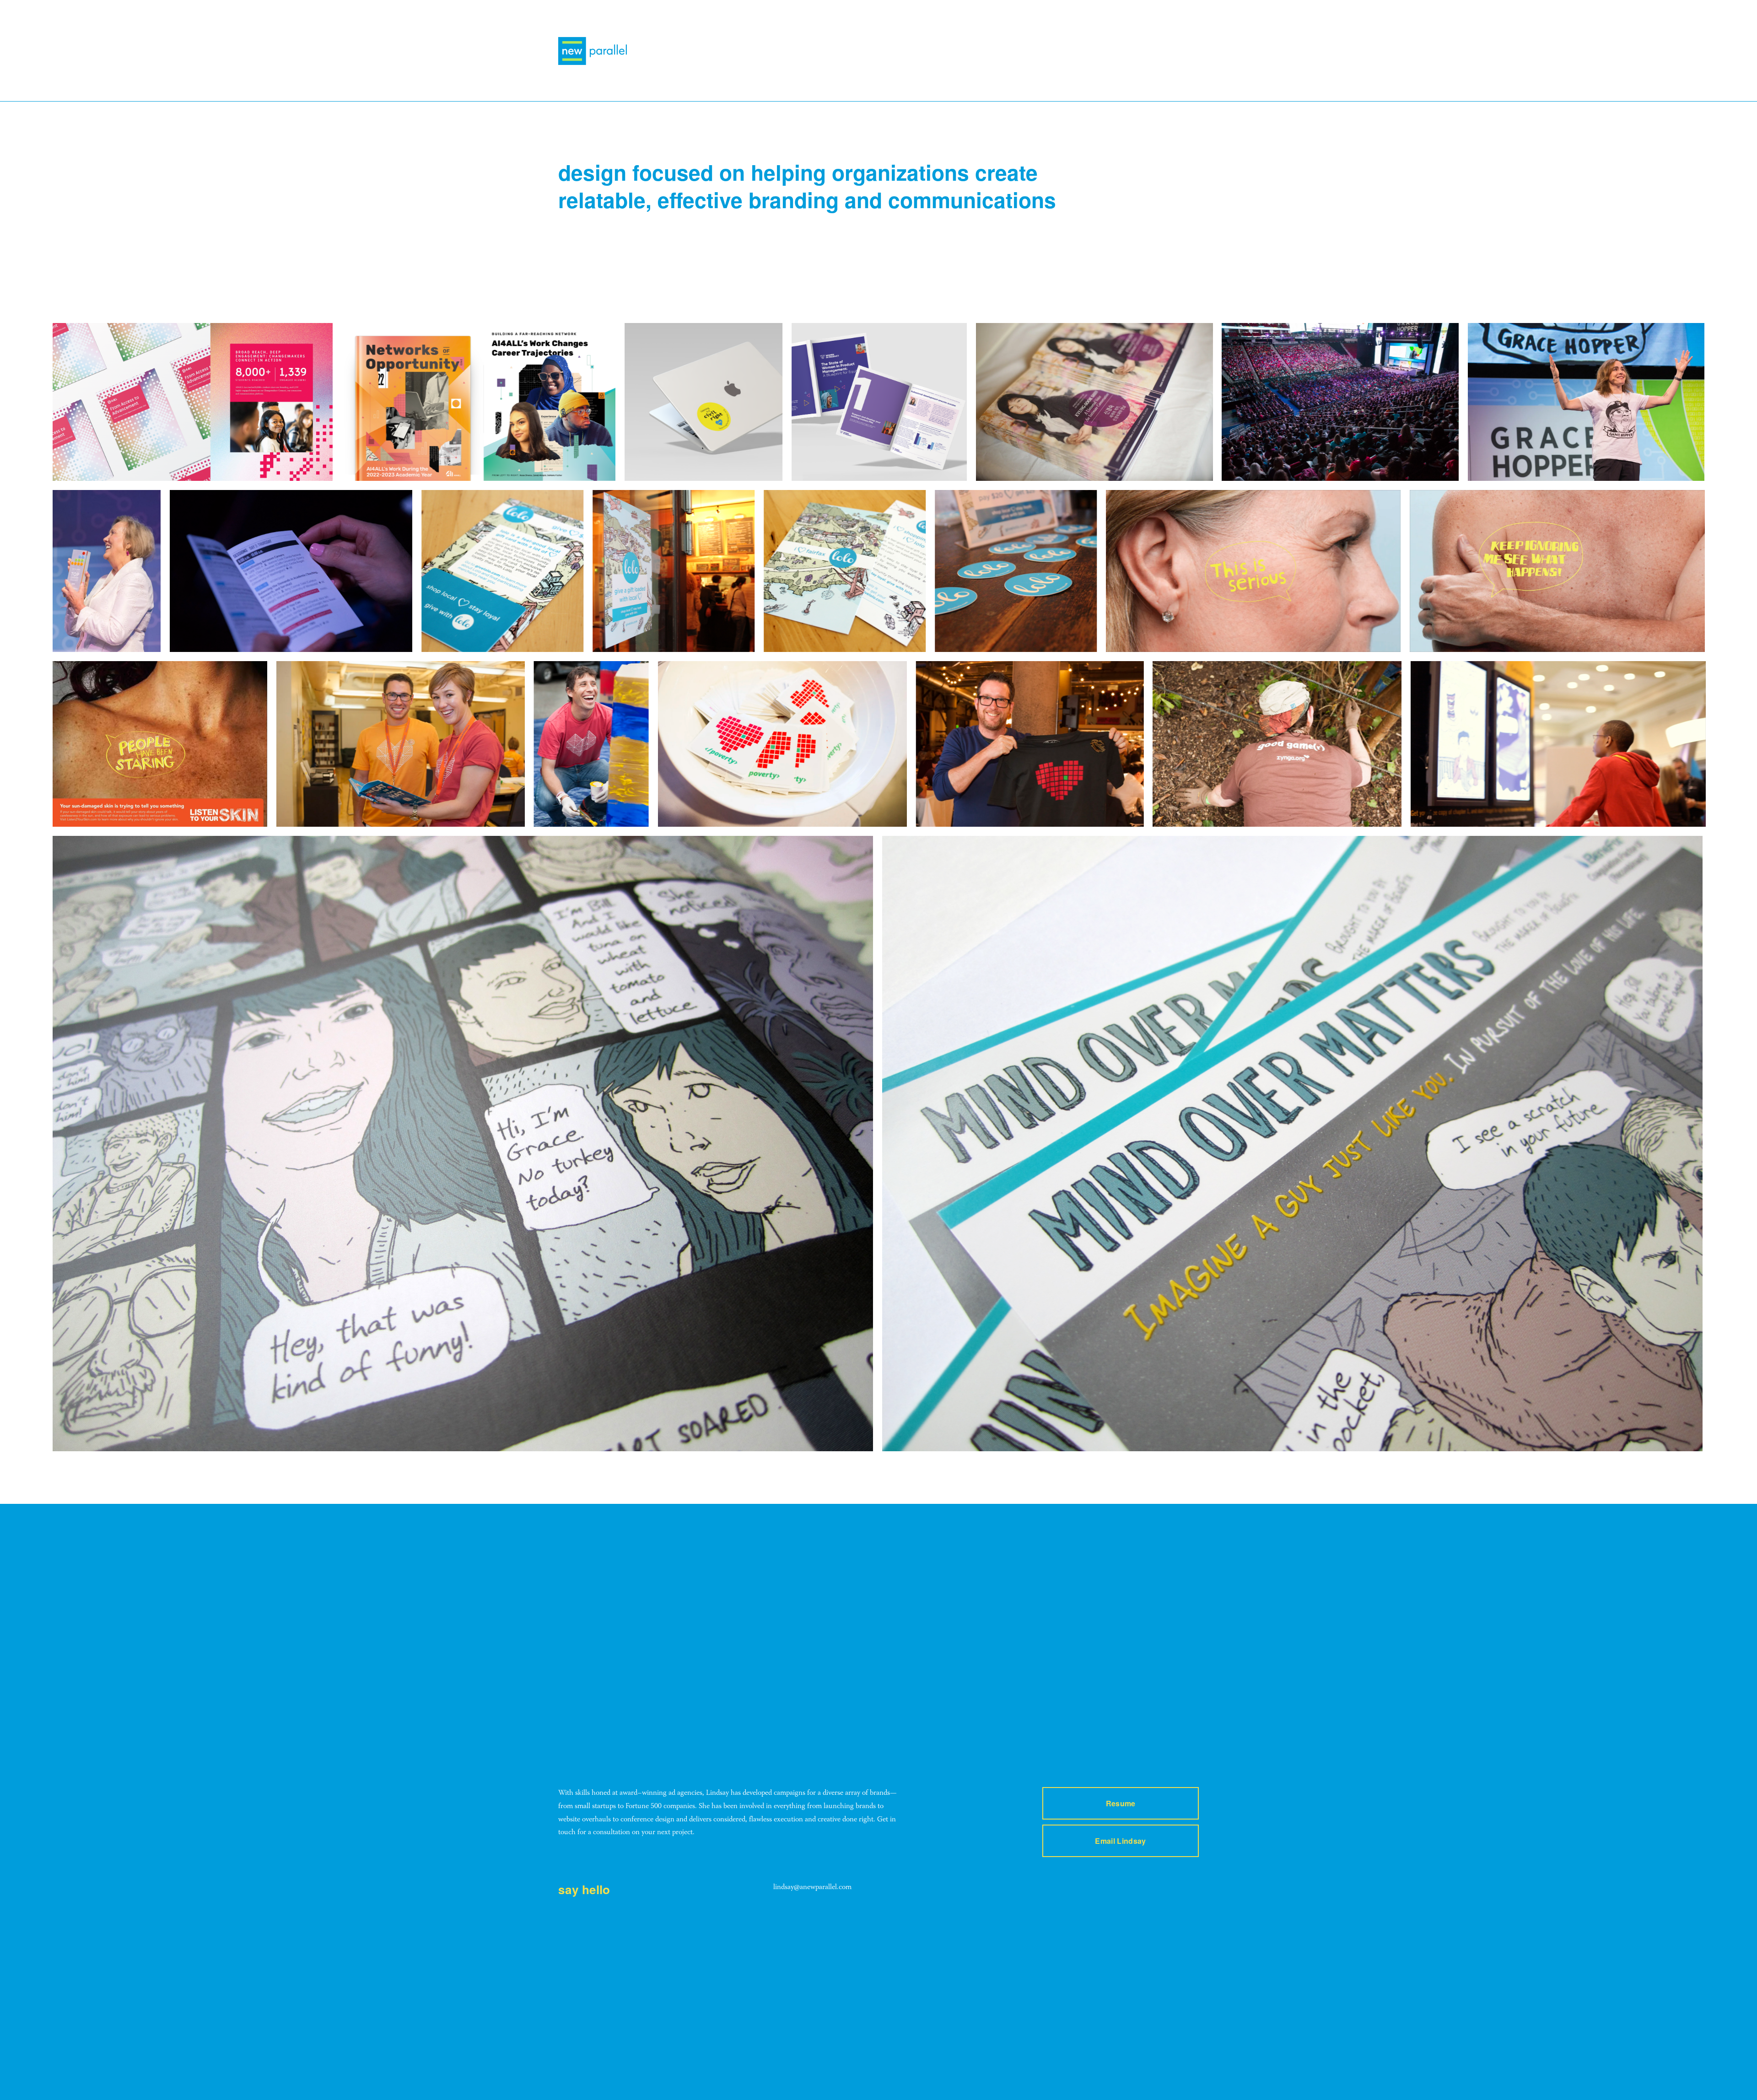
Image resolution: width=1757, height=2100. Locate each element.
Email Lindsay (1120, 1841)
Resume (1121, 1803)
